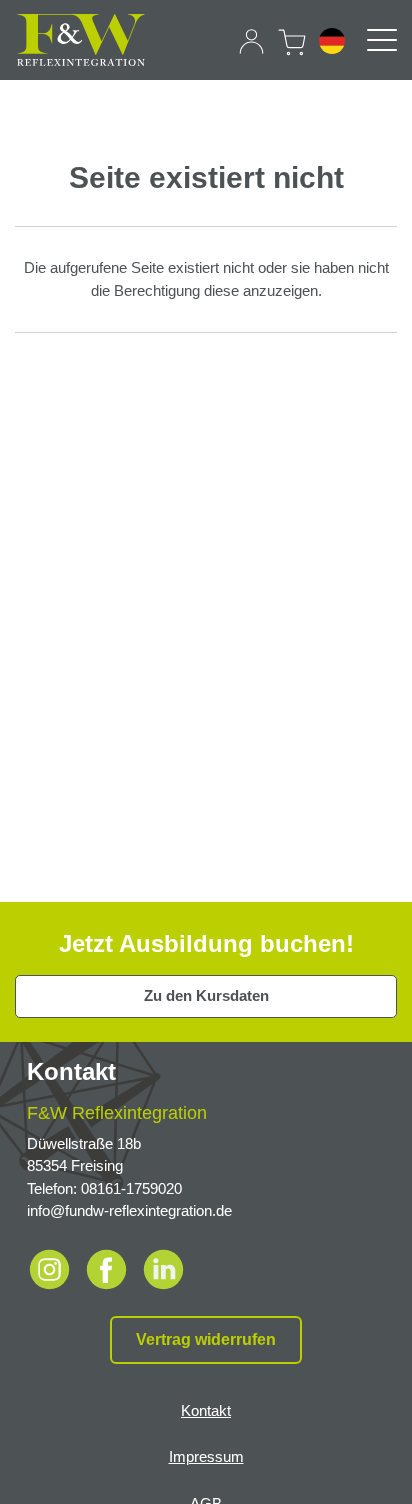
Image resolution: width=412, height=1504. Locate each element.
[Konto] (251, 41)
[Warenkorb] (292, 39)
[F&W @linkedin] (163, 1267)
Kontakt (206, 1410)
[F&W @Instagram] (53, 1267)
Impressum (206, 1456)
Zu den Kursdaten (206, 995)
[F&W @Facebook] (110, 1267)
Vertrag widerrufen (206, 1339)
